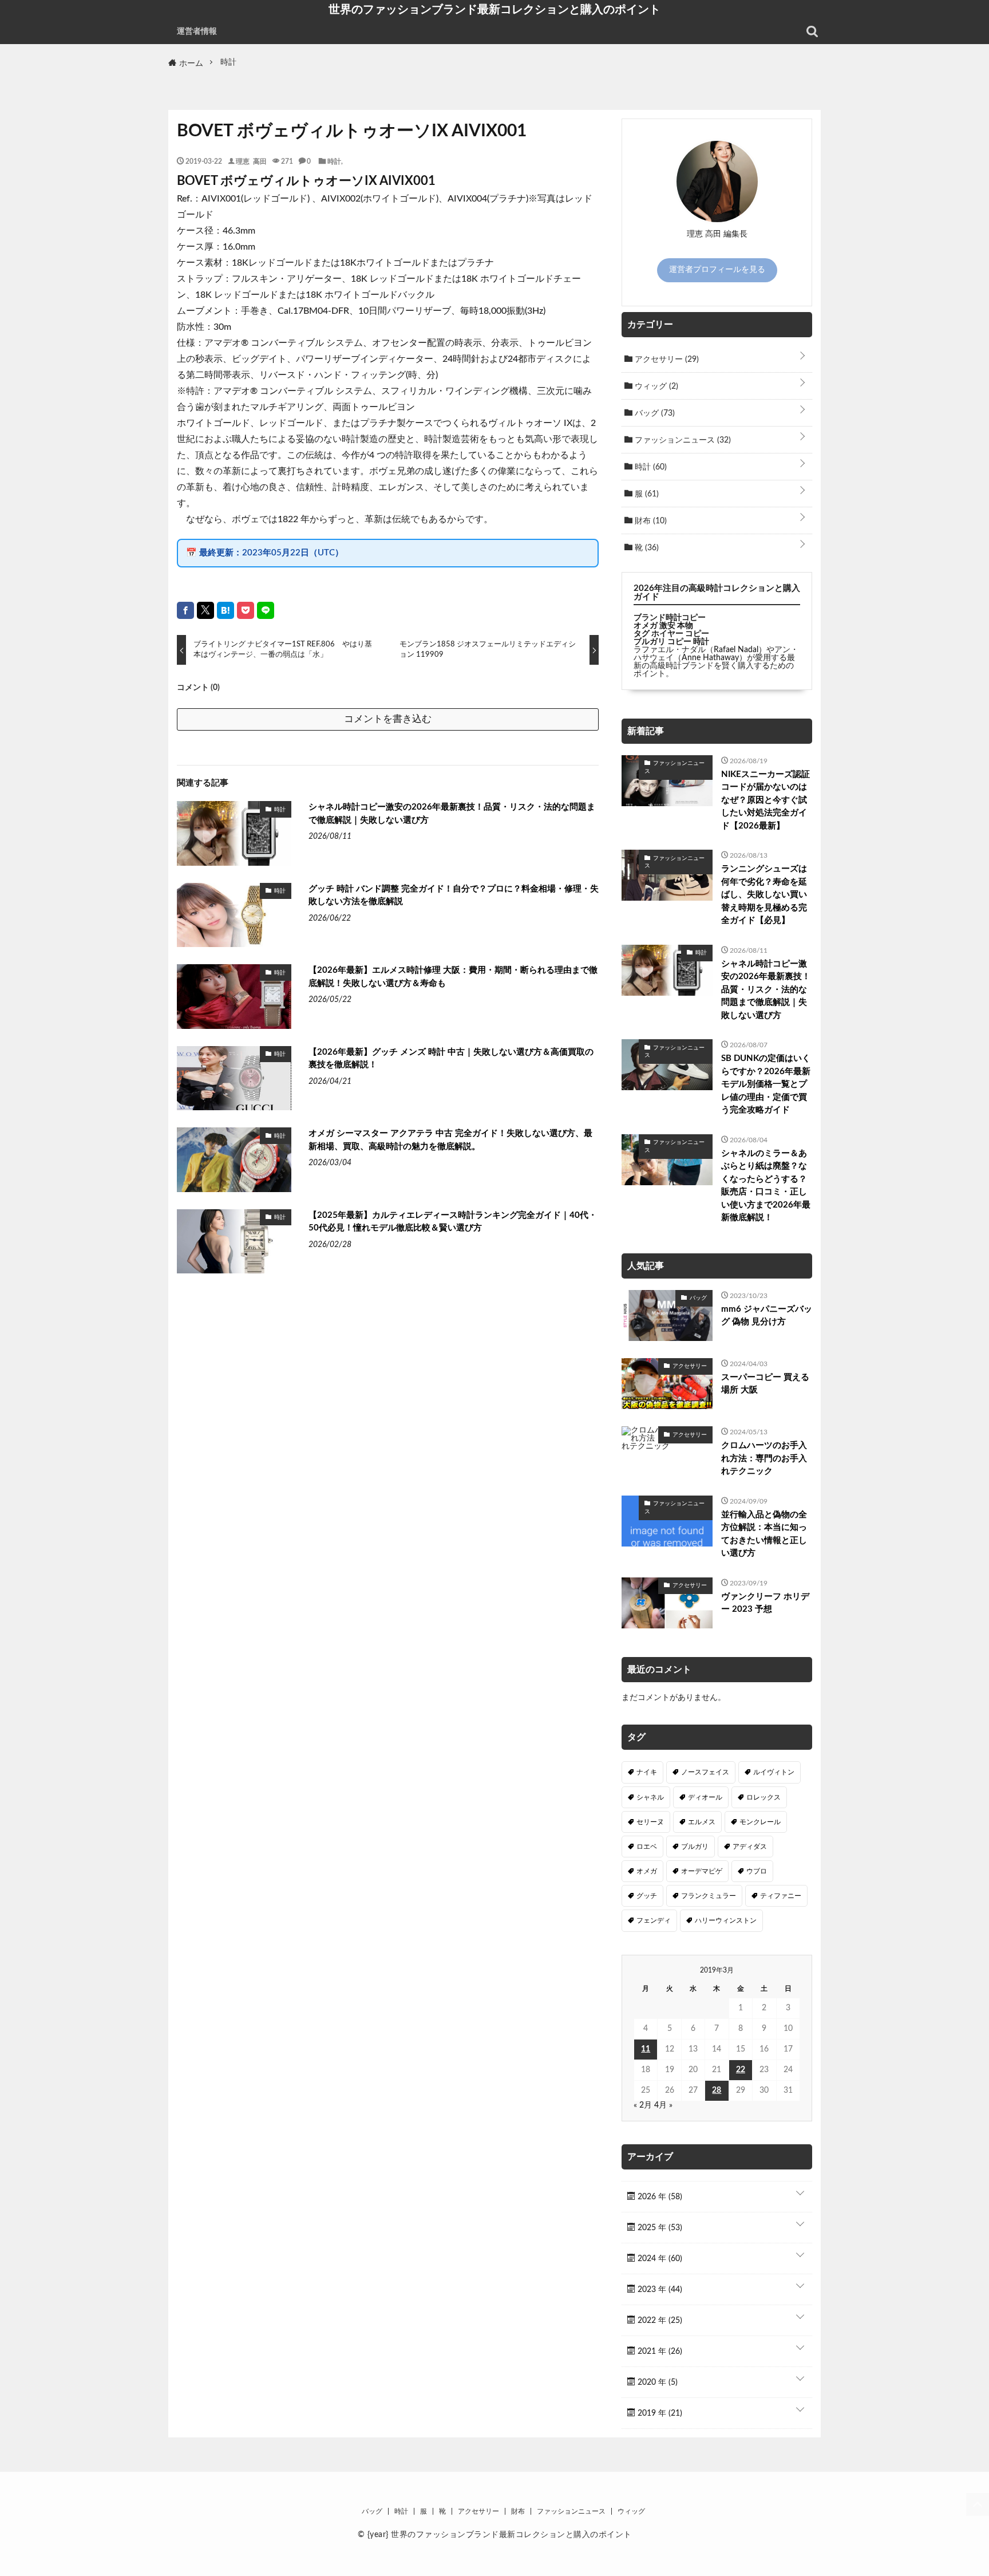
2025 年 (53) (659, 2228)
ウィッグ (655, 386)
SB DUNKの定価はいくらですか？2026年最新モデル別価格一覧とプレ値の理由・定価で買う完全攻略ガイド (766, 1084)
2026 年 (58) (659, 2197)
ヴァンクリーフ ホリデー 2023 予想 (765, 1603)
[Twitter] (205, 610)
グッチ (647, 1896)
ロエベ (647, 1847)
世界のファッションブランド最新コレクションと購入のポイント (494, 9)
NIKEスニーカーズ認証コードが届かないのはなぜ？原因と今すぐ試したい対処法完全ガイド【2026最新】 (766, 800)
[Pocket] (246, 610)
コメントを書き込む (388, 719)
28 (717, 2090)
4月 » (663, 2105)
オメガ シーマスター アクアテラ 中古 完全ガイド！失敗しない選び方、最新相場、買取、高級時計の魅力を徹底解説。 (450, 1140)
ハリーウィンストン (726, 1920)
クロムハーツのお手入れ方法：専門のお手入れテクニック (764, 1458)
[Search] (812, 31)
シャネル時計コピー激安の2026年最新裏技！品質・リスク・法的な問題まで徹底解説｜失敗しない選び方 (452, 814)
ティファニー (781, 1896)
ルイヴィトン (774, 1772)
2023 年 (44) (659, 2290)
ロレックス (763, 1797)
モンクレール (760, 1822)
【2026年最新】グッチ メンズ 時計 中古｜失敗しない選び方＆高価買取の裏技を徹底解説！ (451, 1059)
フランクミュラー (709, 1896)
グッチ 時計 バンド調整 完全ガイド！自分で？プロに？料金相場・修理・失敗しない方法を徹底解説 (454, 896)
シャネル (650, 1797)
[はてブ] (226, 610)
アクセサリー (666, 360)
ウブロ (757, 1871)
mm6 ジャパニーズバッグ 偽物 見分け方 (767, 1316)
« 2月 (643, 2105)
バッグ (654, 413)
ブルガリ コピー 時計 (671, 642)
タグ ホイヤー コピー (671, 634)
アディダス (750, 1847)
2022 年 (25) (659, 2321)
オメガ (647, 1871)
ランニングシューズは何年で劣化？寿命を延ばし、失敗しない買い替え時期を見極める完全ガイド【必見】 (764, 895)
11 (646, 2049)
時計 (334, 161)
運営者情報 (197, 31)
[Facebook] (185, 610)
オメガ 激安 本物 (663, 626)
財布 (650, 521)
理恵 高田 (251, 161)
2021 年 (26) (659, 2352)
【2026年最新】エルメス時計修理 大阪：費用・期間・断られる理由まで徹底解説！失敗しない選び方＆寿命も (453, 977)
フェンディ (654, 1920)
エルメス (702, 1822)
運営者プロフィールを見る (717, 270)
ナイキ (647, 1772)
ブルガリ (695, 1847)
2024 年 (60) (659, 2259)
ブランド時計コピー (670, 618)
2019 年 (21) (659, 2413)
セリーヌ (650, 1822)
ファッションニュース (682, 440)
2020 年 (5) (656, 2382)
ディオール (705, 1797)
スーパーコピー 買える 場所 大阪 (765, 1384)
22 (741, 2070)
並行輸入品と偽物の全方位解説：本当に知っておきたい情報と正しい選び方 (764, 1534)
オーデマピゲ (702, 1871)
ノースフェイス (705, 1772)
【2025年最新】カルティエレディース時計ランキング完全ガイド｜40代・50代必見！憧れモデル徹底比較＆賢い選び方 (453, 1222)
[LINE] (266, 610)
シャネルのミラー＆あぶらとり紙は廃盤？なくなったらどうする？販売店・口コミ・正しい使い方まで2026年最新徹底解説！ (766, 1186)
